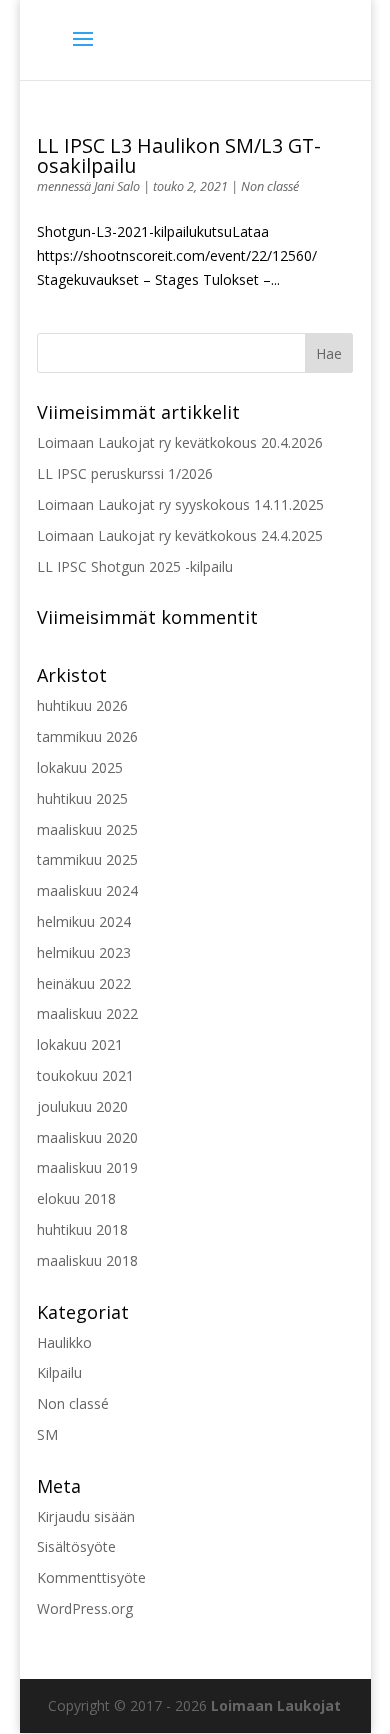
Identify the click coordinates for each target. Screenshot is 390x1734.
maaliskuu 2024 (87, 890)
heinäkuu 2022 (84, 983)
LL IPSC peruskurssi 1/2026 (125, 473)
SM (47, 1434)
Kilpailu (59, 1372)
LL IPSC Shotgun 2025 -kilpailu (135, 566)
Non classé (270, 186)
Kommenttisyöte (91, 1577)
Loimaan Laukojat (276, 1705)
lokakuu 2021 (80, 1044)
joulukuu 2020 (82, 1106)
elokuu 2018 (76, 1198)
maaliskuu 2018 (87, 1260)
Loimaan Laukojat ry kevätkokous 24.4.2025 (180, 535)
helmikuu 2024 (84, 921)
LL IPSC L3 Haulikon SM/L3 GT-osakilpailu (179, 155)
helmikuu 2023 (84, 952)
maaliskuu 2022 (87, 1013)
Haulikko (64, 1342)
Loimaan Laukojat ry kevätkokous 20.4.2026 (180, 442)
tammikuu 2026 (87, 736)
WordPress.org (85, 1608)
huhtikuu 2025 (82, 798)
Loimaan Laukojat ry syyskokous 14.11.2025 (180, 504)
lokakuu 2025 (80, 767)
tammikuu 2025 (87, 859)
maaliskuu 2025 (87, 829)
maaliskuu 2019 (87, 1167)
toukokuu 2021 (85, 1075)
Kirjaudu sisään (86, 1516)
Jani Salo (117, 186)
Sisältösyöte (76, 1546)
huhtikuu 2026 (82, 705)
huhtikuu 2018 (82, 1229)
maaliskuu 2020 (87, 1137)
